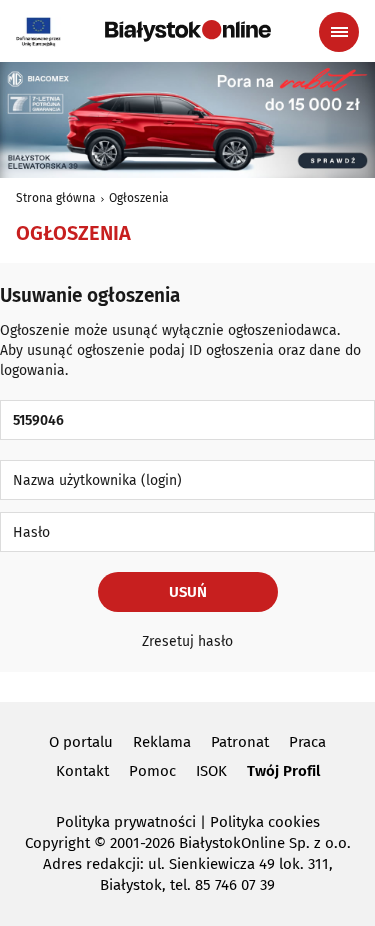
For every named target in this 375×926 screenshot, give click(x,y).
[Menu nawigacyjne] (339, 32)
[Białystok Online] (188, 31)
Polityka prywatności (126, 822)
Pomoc (152, 771)
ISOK (211, 771)
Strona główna (56, 198)
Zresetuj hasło (187, 641)
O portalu (81, 742)
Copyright (57, 843)
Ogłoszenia (139, 198)
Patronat (240, 742)
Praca (307, 742)
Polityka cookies (265, 822)
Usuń (188, 592)
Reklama (162, 742)
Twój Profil (283, 771)
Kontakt (82, 771)
